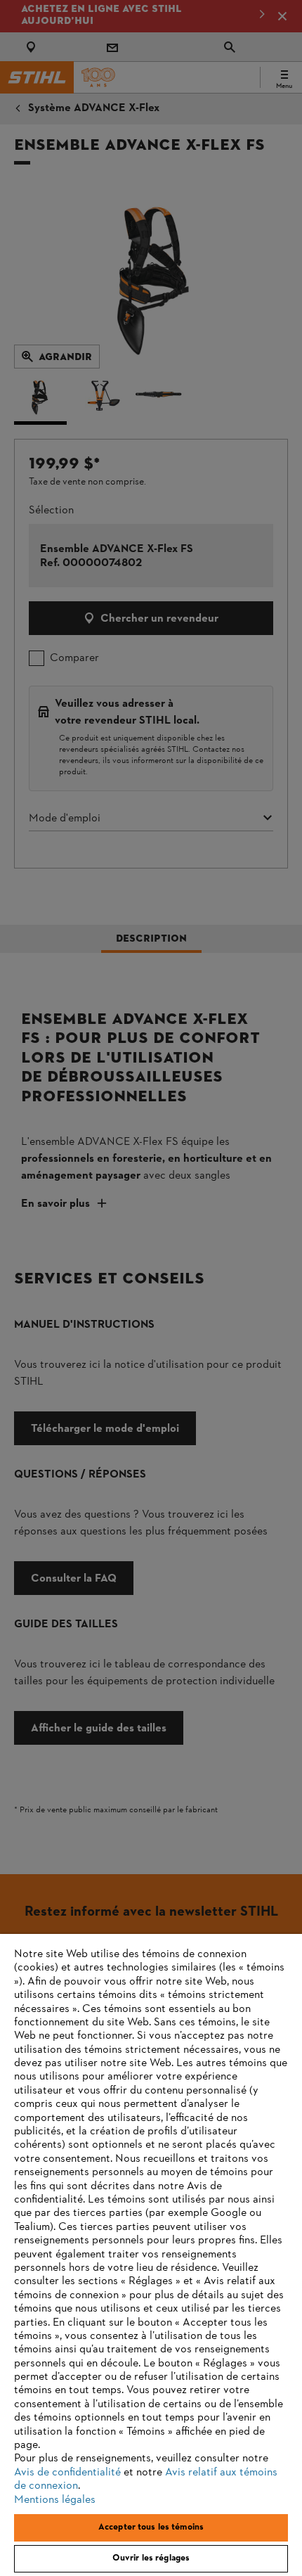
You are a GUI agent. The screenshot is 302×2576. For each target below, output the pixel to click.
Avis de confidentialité (67, 2473)
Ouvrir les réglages (151, 2558)
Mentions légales (55, 2500)
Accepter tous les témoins (151, 2527)
